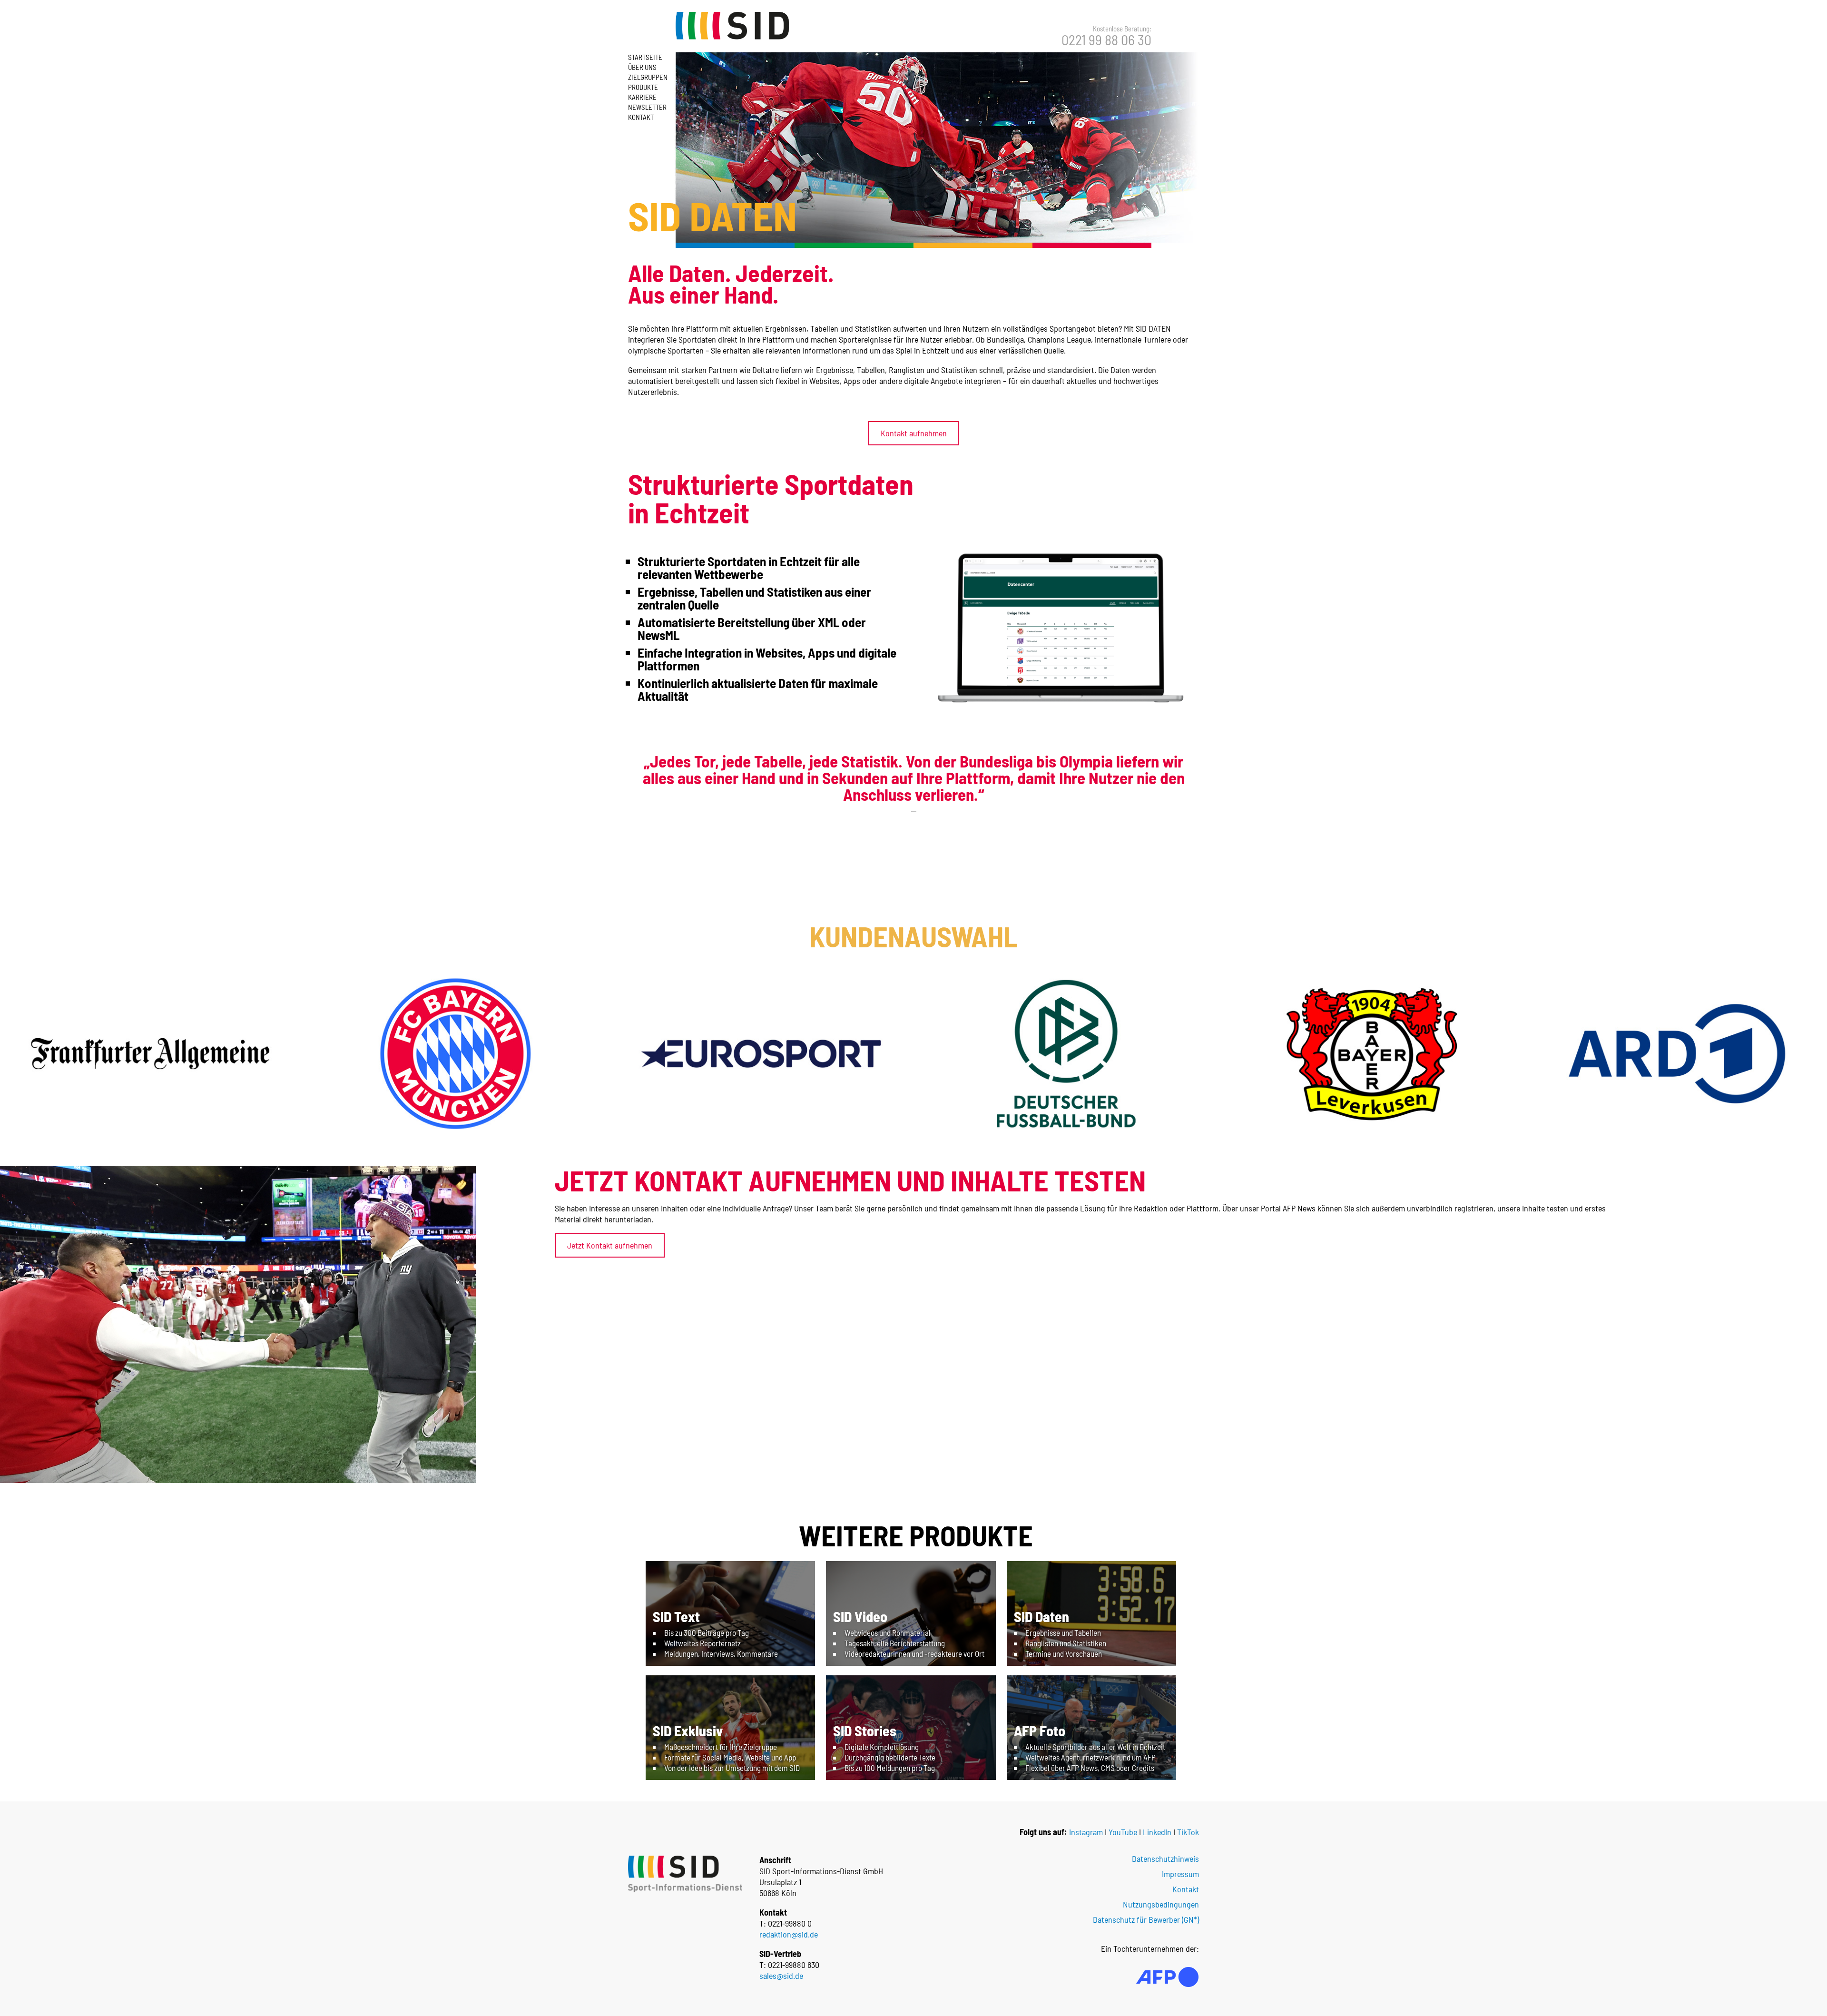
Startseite (645, 57)
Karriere (642, 97)
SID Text (676, 1616)
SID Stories (865, 1731)
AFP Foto (1040, 1731)
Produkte (643, 87)
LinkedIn (1157, 1832)
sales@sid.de (781, 1976)
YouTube (1123, 1832)
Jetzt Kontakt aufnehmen (610, 1245)
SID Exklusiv (688, 1731)
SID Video (860, 1616)
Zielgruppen (648, 77)
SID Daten (1041, 1616)
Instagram (1086, 1832)
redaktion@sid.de (789, 1934)
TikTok (1188, 1832)
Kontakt (641, 117)
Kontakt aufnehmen (914, 433)
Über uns (642, 67)
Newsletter (647, 107)
